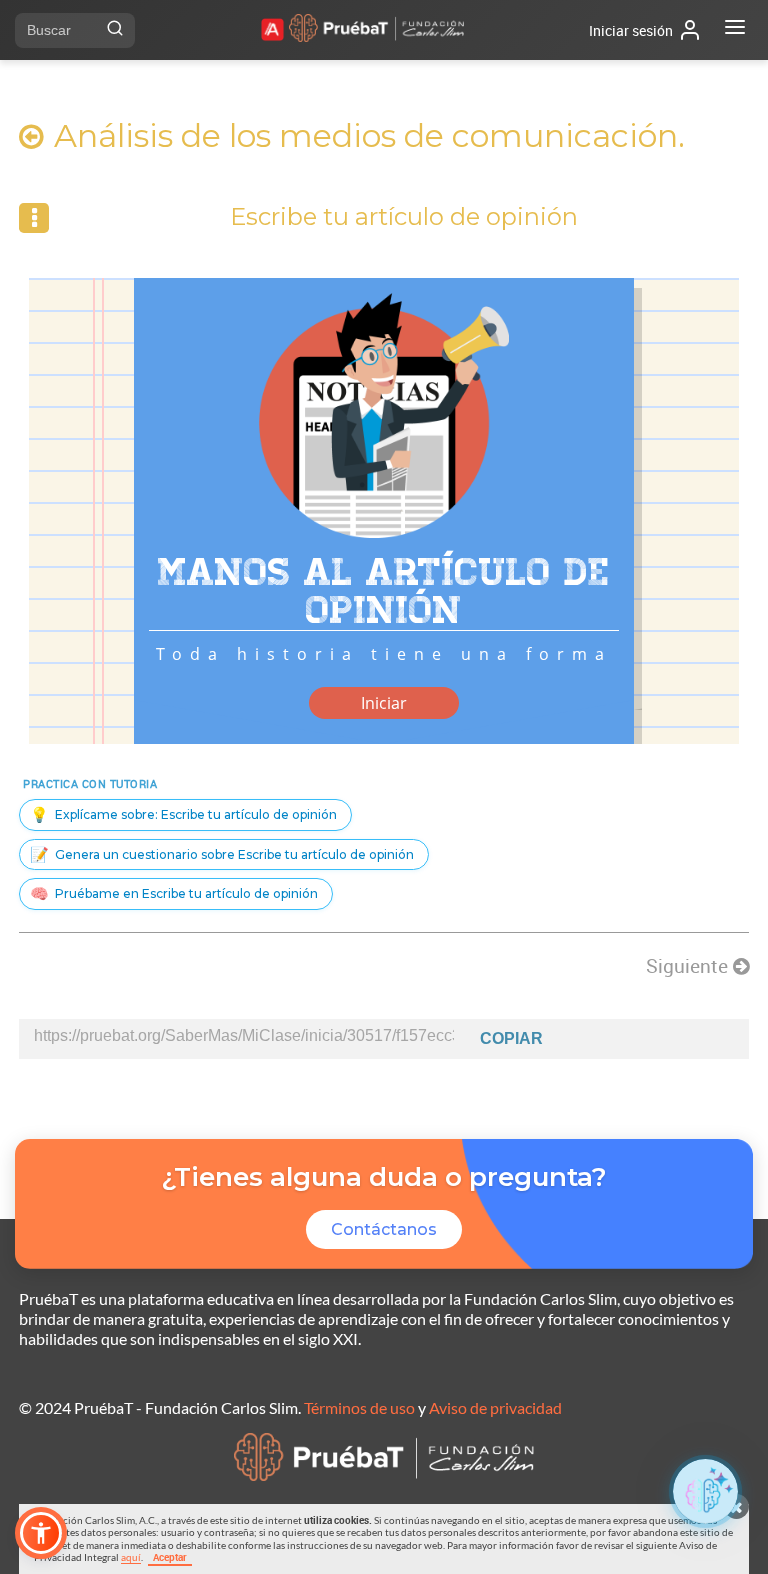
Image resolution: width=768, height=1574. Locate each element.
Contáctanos (384, 1229)
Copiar (511, 1038)
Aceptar (170, 1557)
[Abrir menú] (735, 30)
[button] (41, 1533)
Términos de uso (359, 1407)
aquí (131, 1557)
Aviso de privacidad (495, 1407)
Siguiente (689, 966)
